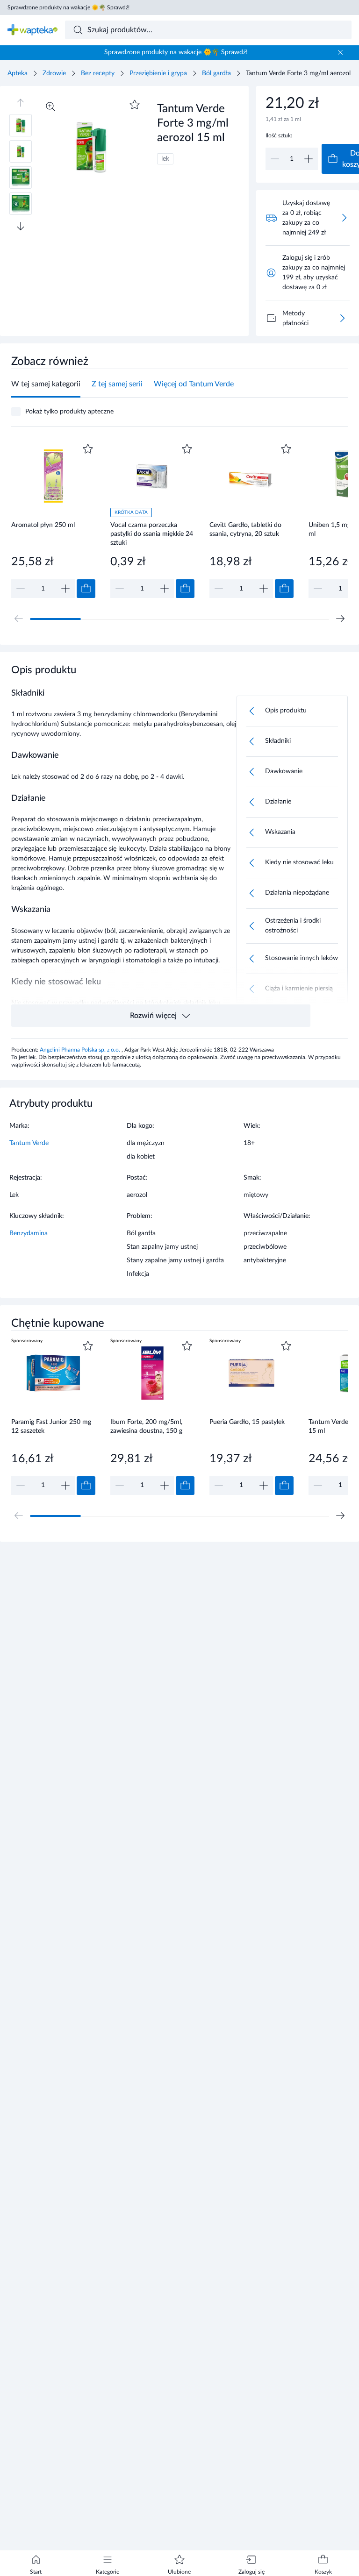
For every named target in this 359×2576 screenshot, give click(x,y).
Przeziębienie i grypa (158, 73)
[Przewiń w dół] (21, 226)
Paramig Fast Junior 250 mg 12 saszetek (51, 1427)
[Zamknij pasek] (340, 52)
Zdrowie (54, 73)
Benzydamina (29, 1233)
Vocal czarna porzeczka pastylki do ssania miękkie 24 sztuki (152, 534)
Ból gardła (216, 73)
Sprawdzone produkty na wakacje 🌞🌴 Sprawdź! (68, 7)
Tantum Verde (29, 1143)
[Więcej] (342, 318)
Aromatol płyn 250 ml (43, 525)
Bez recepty (98, 73)
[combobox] (208, 30)
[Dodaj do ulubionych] (135, 105)
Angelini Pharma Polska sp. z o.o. (81, 1050)
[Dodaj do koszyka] (86, 589)
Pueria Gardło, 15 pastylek (247, 1422)
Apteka (18, 73)
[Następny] (340, 619)
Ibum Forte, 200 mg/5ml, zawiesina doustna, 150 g (146, 1427)
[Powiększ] (50, 107)
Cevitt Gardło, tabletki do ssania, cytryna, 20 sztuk (245, 530)
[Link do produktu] (53, 520)
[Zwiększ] (309, 159)
